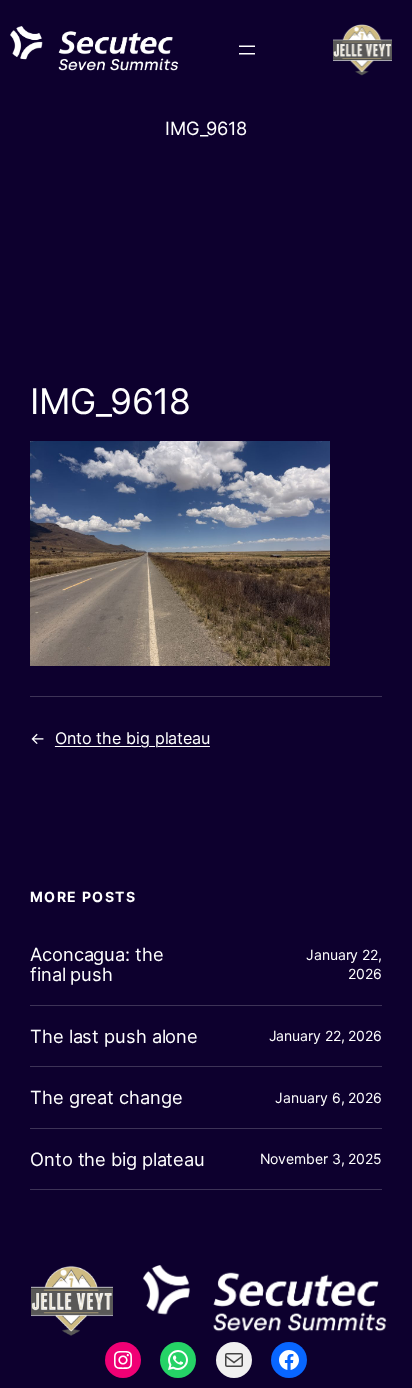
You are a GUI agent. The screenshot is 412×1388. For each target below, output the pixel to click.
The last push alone (114, 1036)
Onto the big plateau (132, 738)
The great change (106, 1097)
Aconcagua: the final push (97, 964)
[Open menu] (247, 50)
